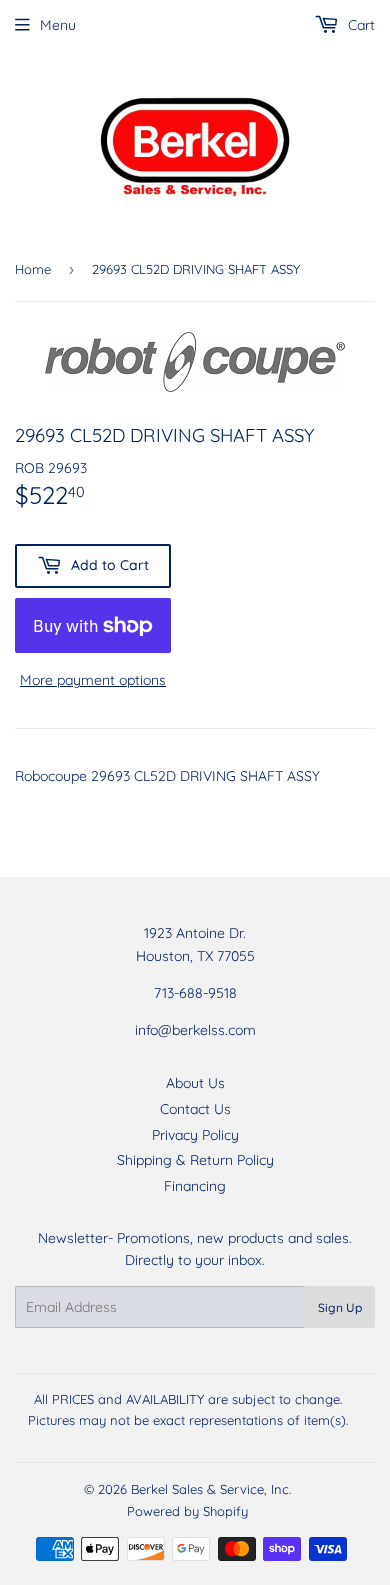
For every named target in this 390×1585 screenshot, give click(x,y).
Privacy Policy (195, 1135)
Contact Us (195, 1109)
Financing (195, 1186)
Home (33, 269)
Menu (58, 25)
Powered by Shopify (187, 1511)
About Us (195, 1083)
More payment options (93, 680)
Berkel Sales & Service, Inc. (211, 1489)
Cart (359, 25)
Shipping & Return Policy (195, 1160)
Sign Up (340, 1307)
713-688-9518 (195, 993)
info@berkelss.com (195, 1030)
